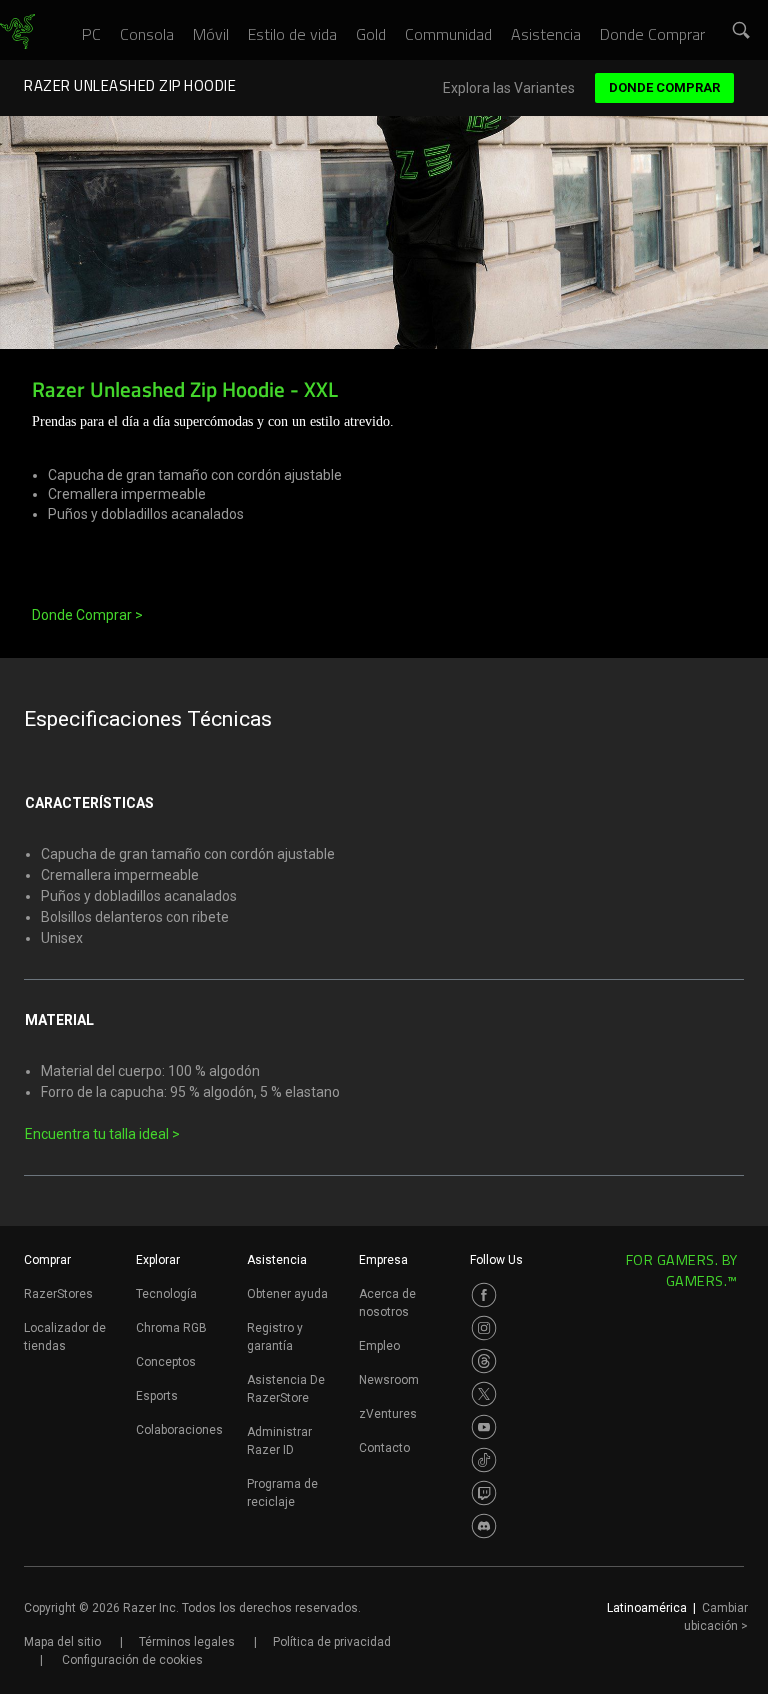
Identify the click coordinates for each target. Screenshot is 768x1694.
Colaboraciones (179, 1430)
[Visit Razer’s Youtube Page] (484, 1427)
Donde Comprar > (87, 615)
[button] (742, 31)
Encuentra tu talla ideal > (102, 1134)
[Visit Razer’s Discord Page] (484, 1526)
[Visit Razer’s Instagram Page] (484, 1328)
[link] (17, 32)
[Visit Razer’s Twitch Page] (484, 1493)
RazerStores (58, 1294)
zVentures (388, 1414)
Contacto (384, 1448)
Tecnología (166, 1294)
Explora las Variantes (509, 88)
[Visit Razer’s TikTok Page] (484, 1460)
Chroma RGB (171, 1328)
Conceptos (166, 1362)
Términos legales (187, 1642)
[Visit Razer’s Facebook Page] (484, 1295)
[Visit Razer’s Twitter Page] (484, 1394)
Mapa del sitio (62, 1642)
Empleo (379, 1346)
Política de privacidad (332, 1642)
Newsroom (389, 1380)
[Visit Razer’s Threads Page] (484, 1361)
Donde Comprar (664, 87)
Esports (157, 1396)
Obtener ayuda (287, 1294)
